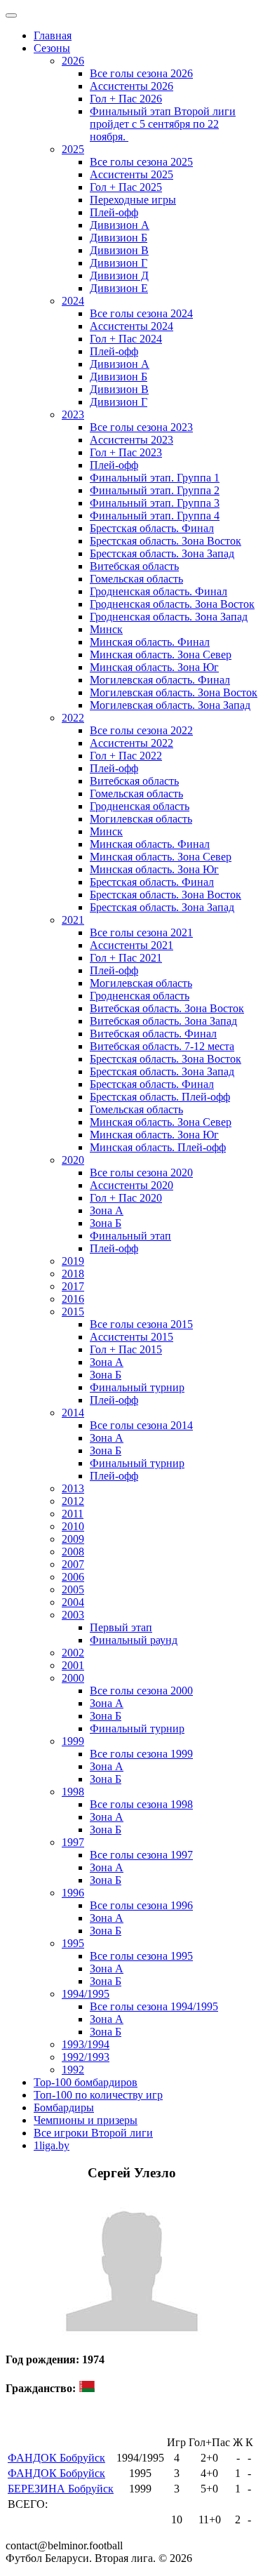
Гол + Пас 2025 (126, 187)
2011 (73, 1514)
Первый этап (121, 1627)
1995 (73, 1943)
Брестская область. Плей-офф (160, 1097)
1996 (73, 1893)
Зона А (107, 1210)
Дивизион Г (119, 263)
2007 (73, 1564)
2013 (73, 1488)
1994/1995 (86, 1994)
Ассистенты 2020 (131, 1185)
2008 (73, 1552)
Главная (53, 35)
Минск (106, 629)
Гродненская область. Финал (159, 591)
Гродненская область (140, 806)
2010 (73, 1526)
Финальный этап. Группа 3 (155, 503)
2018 (73, 1274)
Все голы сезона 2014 (141, 1425)
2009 (73, 1539)
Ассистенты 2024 (131, 326)
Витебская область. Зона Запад (163, 1021)
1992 (73, 2070)
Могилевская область (141, 819)
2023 (73, 414)
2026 (73, 61)
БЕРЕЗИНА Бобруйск (61, 2489)
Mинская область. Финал (150, 844)
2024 (73, 301)
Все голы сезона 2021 (141, 932)
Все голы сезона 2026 (141, 73)
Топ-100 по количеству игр (98, 2095)
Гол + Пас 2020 (126, 1198)
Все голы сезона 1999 (141, 1754)
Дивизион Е (119, 288)
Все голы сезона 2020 (141, 1173)
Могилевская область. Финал (160, 680)
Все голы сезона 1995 (141, 1956)
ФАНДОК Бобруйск (56, 2458)
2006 (73, 1577)
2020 (73, 1160)
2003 (73, 1615)
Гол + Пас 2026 (126, 99)
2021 (73, 920)
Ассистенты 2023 (131, 440)
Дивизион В (119, 250)
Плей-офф (114, 212)
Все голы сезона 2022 (141, 730)
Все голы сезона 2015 (141, 1324)
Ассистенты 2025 (131, 174)
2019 (73, 1261)
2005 (73, 1589)
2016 (73, 1299)
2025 (73, 149)
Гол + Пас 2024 (126, 339)
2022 (73, 718)
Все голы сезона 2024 (141, 313)
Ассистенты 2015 (131, 1337)
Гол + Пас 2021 (126, 958)
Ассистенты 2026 (131, 86)
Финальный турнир (137, 1387)
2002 (73, 1653)
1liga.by (52, 2145)
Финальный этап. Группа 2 (155, 490)
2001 (73, 1665)
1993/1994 (86, 2044)
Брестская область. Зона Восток (166, 541)
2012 (73, 1501)
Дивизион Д (119, 275)
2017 (73, 1286)
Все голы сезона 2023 (141, 427)
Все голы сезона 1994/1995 (154, 2006)
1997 (73, 1842)
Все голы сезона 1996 (141, 1905)
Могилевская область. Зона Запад (170, 705)
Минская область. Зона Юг (154, 667)
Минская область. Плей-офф (158, 1147)
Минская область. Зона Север (161, 655)
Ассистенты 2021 (131, 945)
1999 (73, 1741)
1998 (73, 1792)
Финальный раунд (134, 1640)
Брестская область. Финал (152, 528)
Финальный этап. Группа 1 (155, 478)
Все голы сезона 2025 (141, 162)
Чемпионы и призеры (86, 2120)
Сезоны (52, 48)
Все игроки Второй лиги (93, 2133)
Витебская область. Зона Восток (167, 1008)
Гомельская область (136, 579)
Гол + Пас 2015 (126, 1349)
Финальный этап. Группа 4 (155, 516)
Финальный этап (130, 1236)
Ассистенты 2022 (131, 743)
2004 (73, 1602)
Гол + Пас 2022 (126, 756)
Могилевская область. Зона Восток (174, 692)
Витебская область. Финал (153, 1034)
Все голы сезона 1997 (141, 1855)
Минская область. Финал (150, 642)
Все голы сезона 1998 (141, 1804)
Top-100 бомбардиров (86, 2082)
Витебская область (134, 566)
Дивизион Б (119, 238)
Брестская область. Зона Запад (162, 553)
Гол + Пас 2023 (126, 452)
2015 (73, 1312)
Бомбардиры (64, 2107)
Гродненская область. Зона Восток (172, 604)
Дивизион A (120, 225)
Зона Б (106, 1223)
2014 (73, 1413)
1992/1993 (86, 2057)
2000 (73, 1678)
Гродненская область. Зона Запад (169, 617)
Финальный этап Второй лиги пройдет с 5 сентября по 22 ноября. (163, 124)
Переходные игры (133, 200)
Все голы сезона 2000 (141, 1691)
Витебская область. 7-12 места (162, 1046)
